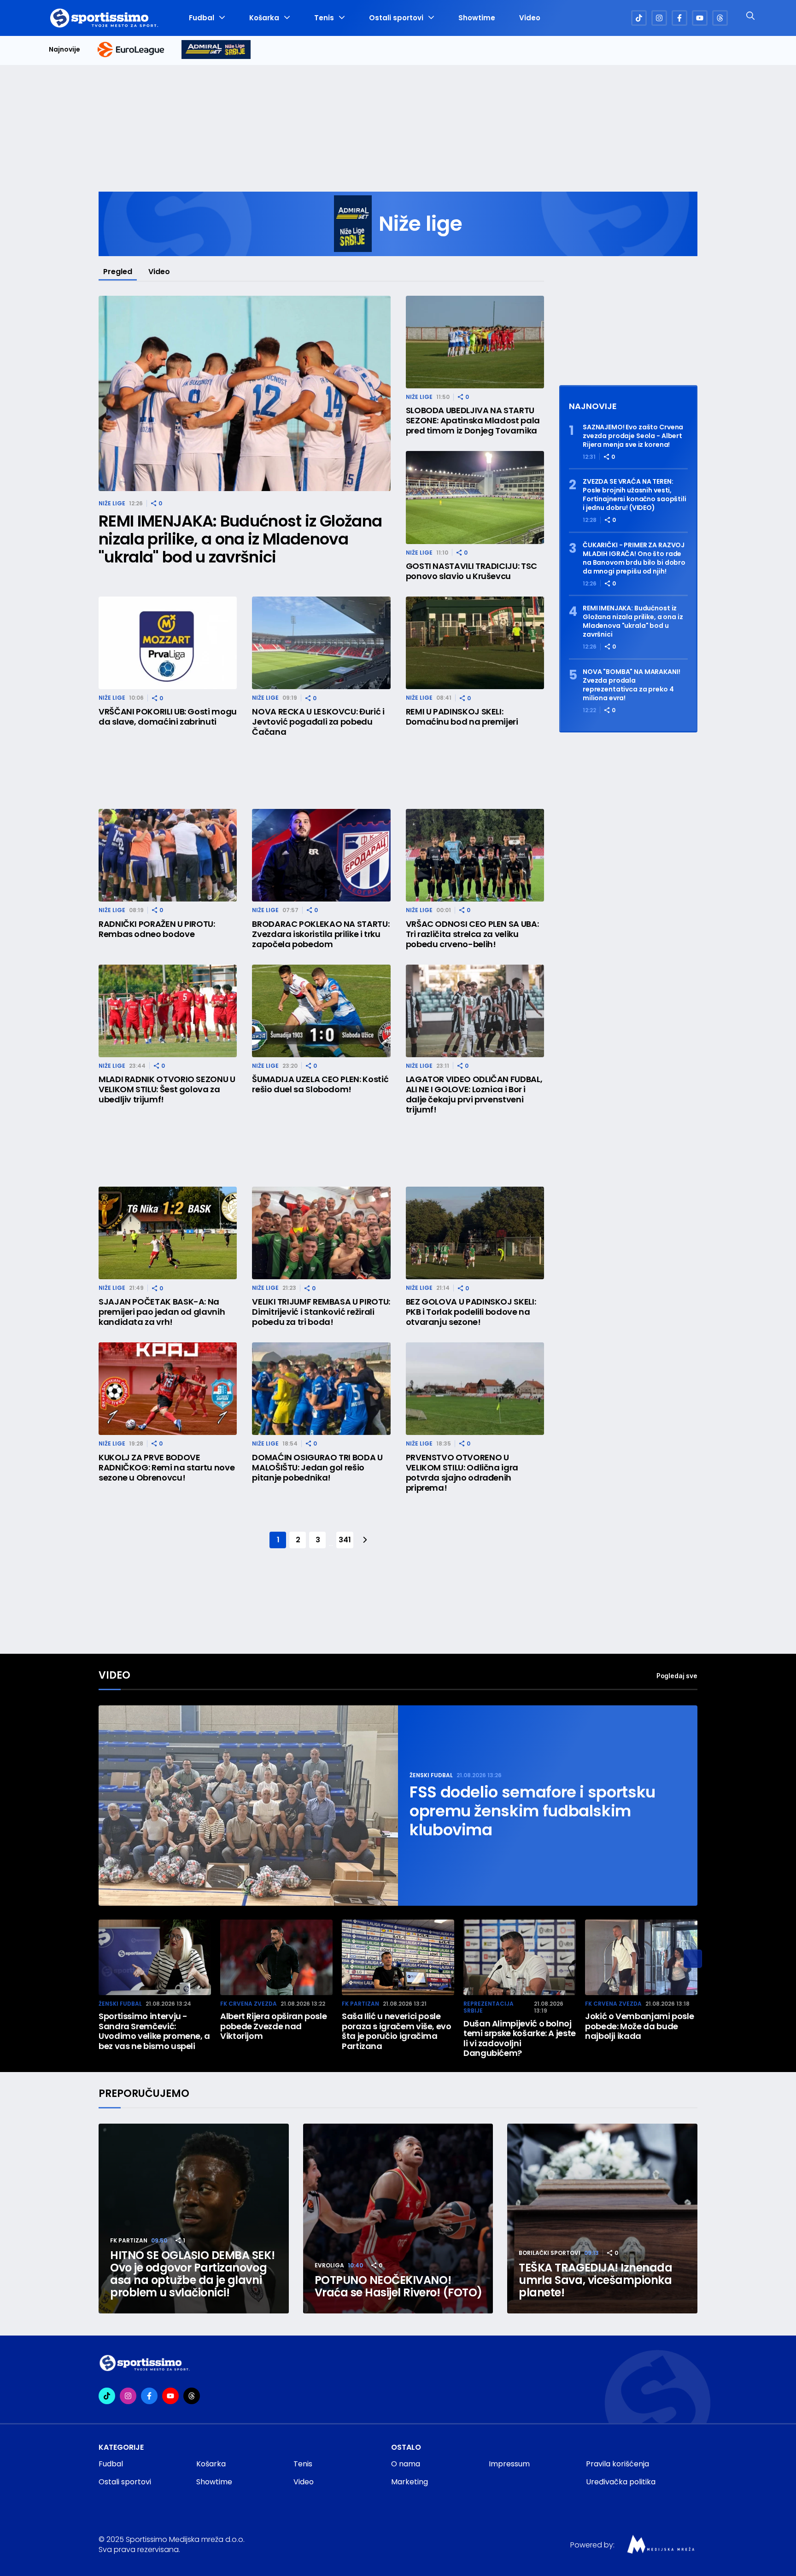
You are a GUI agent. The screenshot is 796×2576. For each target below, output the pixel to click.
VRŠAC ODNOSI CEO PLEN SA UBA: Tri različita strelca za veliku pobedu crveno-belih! (472, 934)
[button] (693, 1959)
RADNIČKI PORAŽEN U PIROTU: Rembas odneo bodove (157, 929)
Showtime (477, 18)
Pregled (118, 272)
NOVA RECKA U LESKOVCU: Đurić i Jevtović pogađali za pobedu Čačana (318, 722)
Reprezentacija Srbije (489, 2007)
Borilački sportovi (550, 2253)
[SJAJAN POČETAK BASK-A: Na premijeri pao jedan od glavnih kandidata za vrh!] (168, 1233)
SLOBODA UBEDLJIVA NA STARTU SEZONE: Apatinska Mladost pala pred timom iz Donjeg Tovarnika (473, 421)
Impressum (509, 2464)
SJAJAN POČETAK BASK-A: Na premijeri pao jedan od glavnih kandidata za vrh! (162, 1312)
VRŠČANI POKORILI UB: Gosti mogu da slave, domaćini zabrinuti (168, 717)
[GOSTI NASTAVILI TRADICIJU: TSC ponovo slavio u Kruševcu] (475, 497)
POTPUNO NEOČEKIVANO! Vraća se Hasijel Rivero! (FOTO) (398, 2286)
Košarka (264, 18)
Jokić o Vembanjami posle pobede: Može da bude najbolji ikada (639, 2026)
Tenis (324, 18)
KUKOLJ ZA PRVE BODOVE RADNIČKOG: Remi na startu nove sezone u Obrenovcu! (167, 1468)
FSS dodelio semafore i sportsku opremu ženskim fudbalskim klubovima (533, 1811)
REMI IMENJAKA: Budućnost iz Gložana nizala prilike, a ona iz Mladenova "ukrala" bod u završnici (240, 539)
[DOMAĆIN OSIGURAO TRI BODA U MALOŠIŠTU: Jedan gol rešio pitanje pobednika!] (321, 1389)
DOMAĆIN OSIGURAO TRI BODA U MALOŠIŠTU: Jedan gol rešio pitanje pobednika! (317, 1468)
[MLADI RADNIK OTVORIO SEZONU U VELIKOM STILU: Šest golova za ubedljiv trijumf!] (168, 1011)
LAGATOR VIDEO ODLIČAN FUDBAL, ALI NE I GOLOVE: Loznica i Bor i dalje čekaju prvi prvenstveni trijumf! (474, 1095)
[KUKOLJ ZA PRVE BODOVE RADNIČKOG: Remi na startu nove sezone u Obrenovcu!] (168, 1389)
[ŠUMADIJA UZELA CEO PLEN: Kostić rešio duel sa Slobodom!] (321, 1011)
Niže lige (112, 503)
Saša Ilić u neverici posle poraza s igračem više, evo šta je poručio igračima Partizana (397, 2031)
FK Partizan (360, 2004)
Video (530, 18)
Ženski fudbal (431, 1775)
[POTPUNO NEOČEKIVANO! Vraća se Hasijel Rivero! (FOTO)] (398, 2219)
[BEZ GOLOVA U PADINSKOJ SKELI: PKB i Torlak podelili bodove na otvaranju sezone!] (475, 1233)
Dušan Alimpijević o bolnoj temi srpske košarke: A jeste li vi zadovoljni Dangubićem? (520, 2038)
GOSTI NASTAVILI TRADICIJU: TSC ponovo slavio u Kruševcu (471, 571)
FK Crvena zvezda (249, 2004)
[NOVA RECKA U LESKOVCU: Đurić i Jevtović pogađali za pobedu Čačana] (321, 643)
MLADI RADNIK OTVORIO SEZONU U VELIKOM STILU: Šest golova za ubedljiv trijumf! (167, 1089)
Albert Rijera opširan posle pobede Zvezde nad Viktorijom (273, 2026)
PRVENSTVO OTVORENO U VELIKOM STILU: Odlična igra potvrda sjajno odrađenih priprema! (462, 1473)
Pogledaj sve (677, 1676)
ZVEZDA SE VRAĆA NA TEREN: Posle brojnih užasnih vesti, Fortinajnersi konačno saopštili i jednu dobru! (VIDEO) (635, 495)
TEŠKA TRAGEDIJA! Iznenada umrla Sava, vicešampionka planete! (595, 2280)
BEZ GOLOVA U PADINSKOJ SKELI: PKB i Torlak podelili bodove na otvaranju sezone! (471, 1312)
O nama (406, 2464)
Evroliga (329, 2265)
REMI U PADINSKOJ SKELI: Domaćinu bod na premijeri (462, 717)
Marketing (410, 2482)
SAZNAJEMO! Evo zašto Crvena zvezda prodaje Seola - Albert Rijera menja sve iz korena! (633, 436)
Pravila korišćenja (617, 2464)
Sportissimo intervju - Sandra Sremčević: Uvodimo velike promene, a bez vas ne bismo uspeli (154, 2031)
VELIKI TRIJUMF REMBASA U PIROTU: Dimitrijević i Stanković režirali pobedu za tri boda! (321, 1312)
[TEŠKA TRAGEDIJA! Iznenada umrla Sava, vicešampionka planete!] (602, 2219)
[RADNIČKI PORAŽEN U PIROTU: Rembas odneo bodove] (168, 855)
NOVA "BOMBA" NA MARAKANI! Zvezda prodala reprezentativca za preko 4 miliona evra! (632, 685)
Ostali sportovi (396, 18)
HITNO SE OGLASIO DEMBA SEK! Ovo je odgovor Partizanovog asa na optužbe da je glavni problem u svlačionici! (192, 2274)
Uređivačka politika (621, 2482)
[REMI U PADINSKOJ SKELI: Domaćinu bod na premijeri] (475, 643)
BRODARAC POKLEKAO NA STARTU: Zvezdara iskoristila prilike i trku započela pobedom (321, 934)
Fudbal (202, 18)
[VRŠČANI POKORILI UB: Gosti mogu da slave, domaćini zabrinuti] (168, 643)
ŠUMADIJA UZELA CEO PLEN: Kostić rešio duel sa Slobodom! (320, 1084)
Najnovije (64, 50)
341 (345, 1540)
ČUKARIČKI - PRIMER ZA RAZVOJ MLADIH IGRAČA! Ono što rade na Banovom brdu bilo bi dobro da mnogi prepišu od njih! (634, 558)
